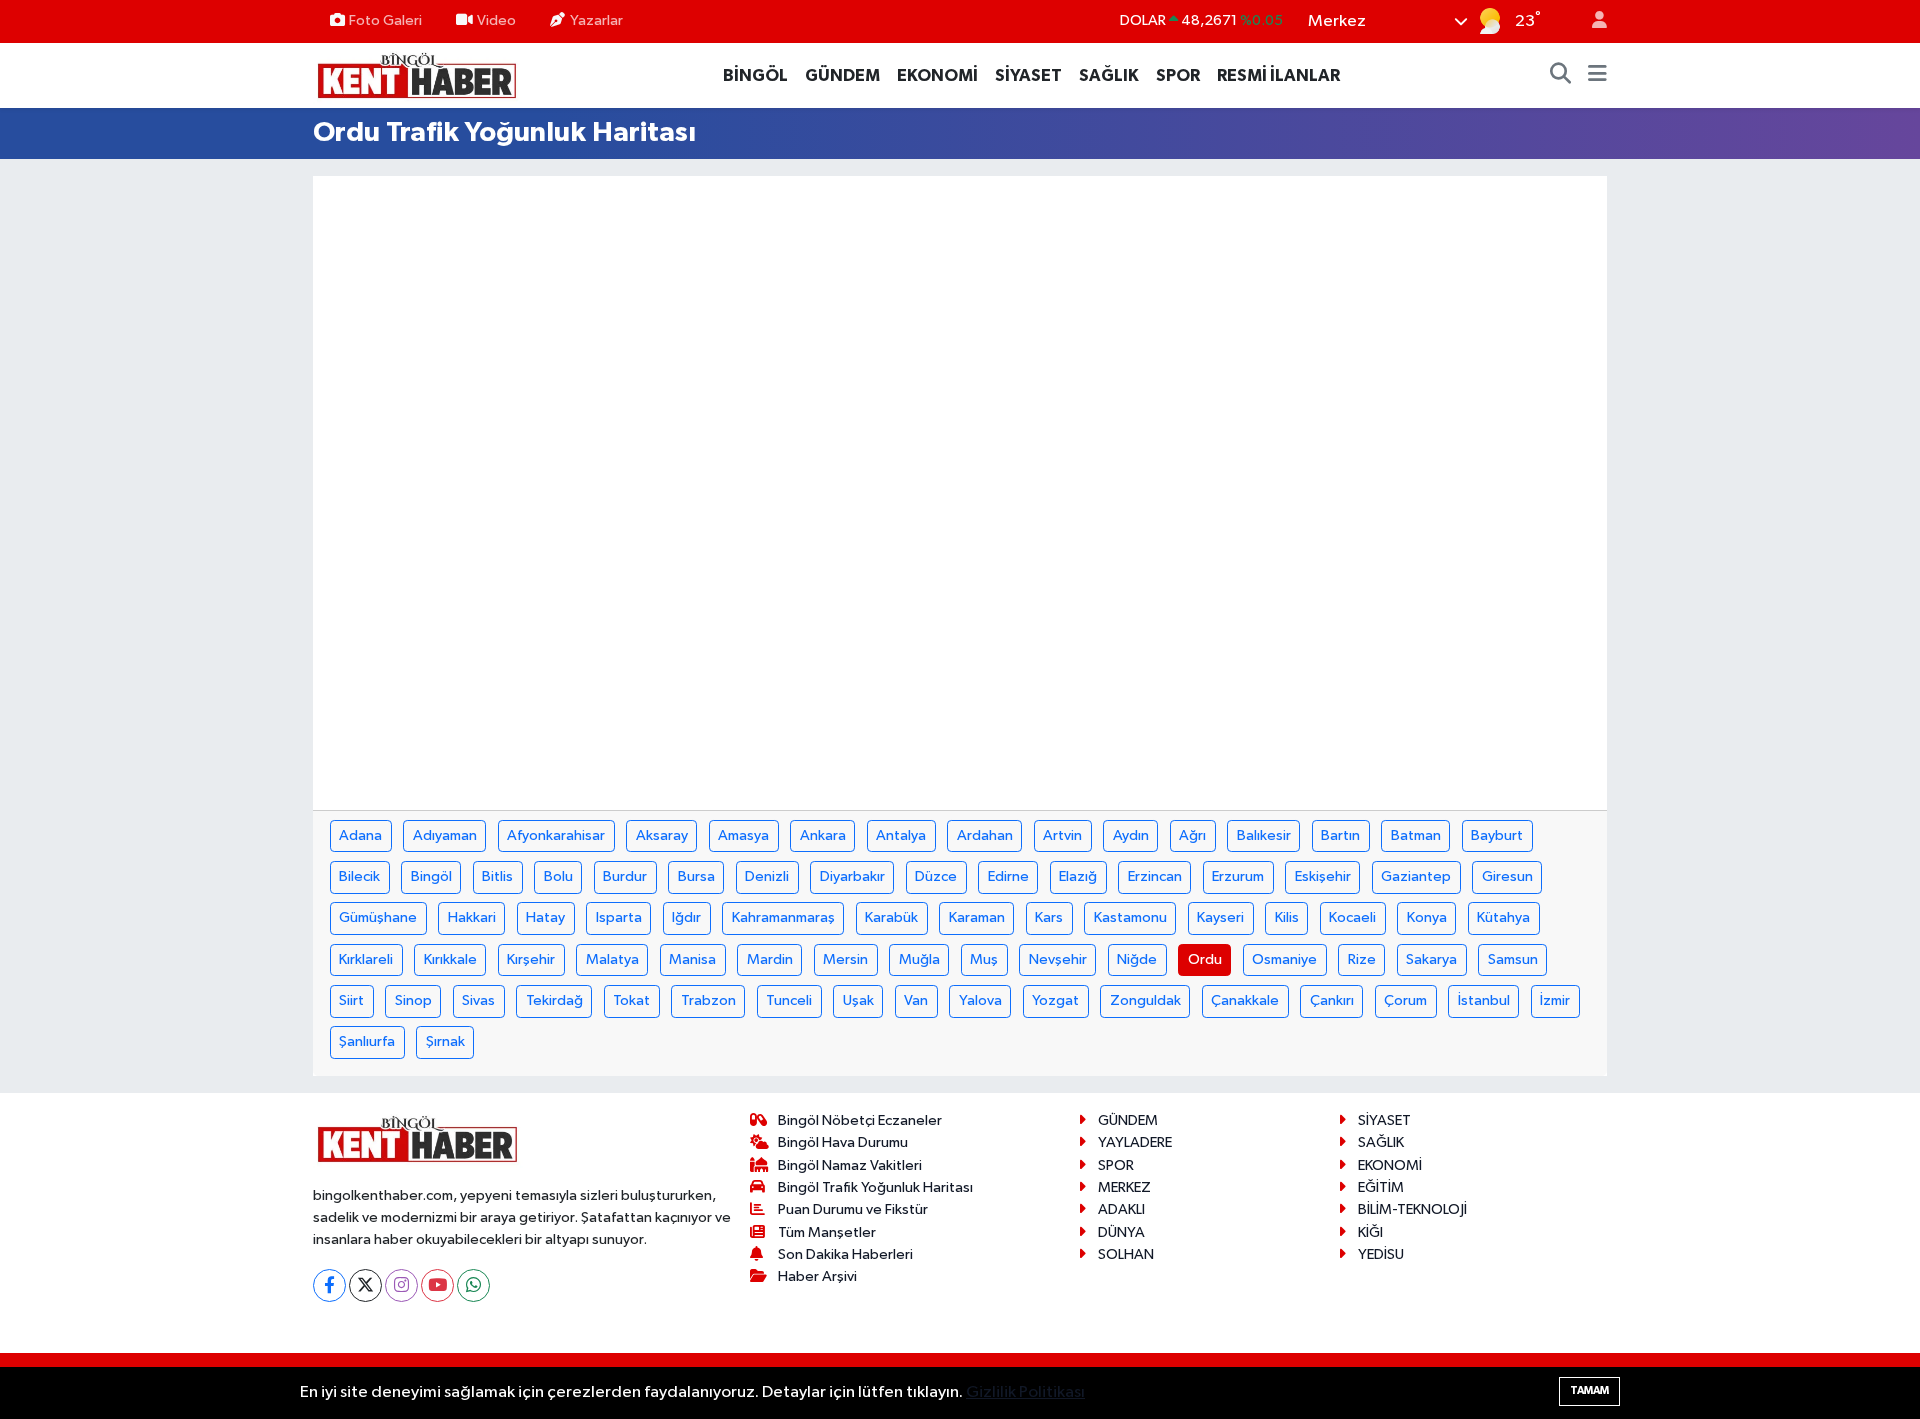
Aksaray (662, 835)
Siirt (351, 1000)
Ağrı (1192, 835)
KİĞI (1370, 1232)
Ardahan (985, 835)
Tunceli (789, 1000)
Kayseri (1220, 917)
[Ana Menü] (1597, 76)
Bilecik (359, 876)
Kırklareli (366, 959)
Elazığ (1078, 876)
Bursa (696, 876)
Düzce (936, 876)
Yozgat (1055, 1000)
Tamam (1589, 1390)
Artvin (1062, 835)
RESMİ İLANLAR (1278, 75)
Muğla (919, 959)
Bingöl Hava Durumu (843, 1142)
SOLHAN (1126, 1254)
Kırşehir (531, 959)
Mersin (845, 959)
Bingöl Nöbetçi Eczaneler (860, 1120)
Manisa (692, 959)
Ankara (823, 835)
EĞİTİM (1381, 1187)
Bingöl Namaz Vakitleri (850, 1165)
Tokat (631, 1000)
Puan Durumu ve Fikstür (853, 1209)
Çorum (1405, 1000)
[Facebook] (329, 1285)
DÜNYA (1121, 1232)
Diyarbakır (852, 876)
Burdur (625, 876)
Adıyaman (445, 835)
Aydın (1131, 835)
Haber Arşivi (817, 1276)
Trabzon (708, 1000)
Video (496, 20)
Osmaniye (1284, 959)
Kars (1049, 917)
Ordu (1205, 959)
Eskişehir (1323, 876)
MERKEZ (1124, 1187)
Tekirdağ (554, 1000)
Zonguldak (1145, 1000)
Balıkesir (1264, 835)
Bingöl (431, 876)
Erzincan (1155, 876)
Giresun (1507, 876)
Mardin (770, 959)
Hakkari (472, 917)
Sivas (478, 1000)
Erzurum (1238, 876)
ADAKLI (1121, 1209)
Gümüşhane (378, 917)
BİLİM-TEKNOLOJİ (1412, 1209)
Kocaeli (1352, 917)
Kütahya (1503, 917)
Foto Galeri (385, 20)
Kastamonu (1130, 917)
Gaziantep (1416, 876)
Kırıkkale (450, 959)
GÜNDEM (842, 75)
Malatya (612, 959)
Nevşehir (1058, 959)
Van (916, 1000)
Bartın (1340, 835)
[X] (365, 1285)
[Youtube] (437, 1285)
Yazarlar (596, 20)
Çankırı (1332, 1000)
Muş (984, 959)
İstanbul (1484, 1000)
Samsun (1513, 959)
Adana (360, 835)
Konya (1427, 917)
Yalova (980, 1000)
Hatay (545, 917)
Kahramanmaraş (783, 917)
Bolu (558, 876)
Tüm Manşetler (827, 1232)
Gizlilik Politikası (1025, 1392)
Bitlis (497, 876)
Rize (1362, 959)
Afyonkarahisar (556, 835)
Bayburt (1497, 835)
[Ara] (1561, 76)
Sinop (413, 1000)
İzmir (1555, 1000)
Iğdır (686, 917)
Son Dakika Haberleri (845, 1254)
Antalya (901, 835)
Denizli (767, 876)
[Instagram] (401, 1285)
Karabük (891, 917)
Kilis (1287, 917)
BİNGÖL (755, 75)
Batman (1416, 835)
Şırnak (445, 1041)
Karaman (977, 917)
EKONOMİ (937, 75)
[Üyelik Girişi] (1591, 21)
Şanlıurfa (367, 1041)
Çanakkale (1245, 1000)
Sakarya (1431, 959)
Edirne (1008, 876)
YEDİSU (1381, 1254)
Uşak (858, 1000)
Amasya (743, 835)
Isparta (619, 917)
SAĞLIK (1109, 75)
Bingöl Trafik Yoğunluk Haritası (875, 1187)
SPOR (1178, 75)
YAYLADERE (1135, 1142)
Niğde (1137, 959)
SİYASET (1028, 75)
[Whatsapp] (473, 1285)
